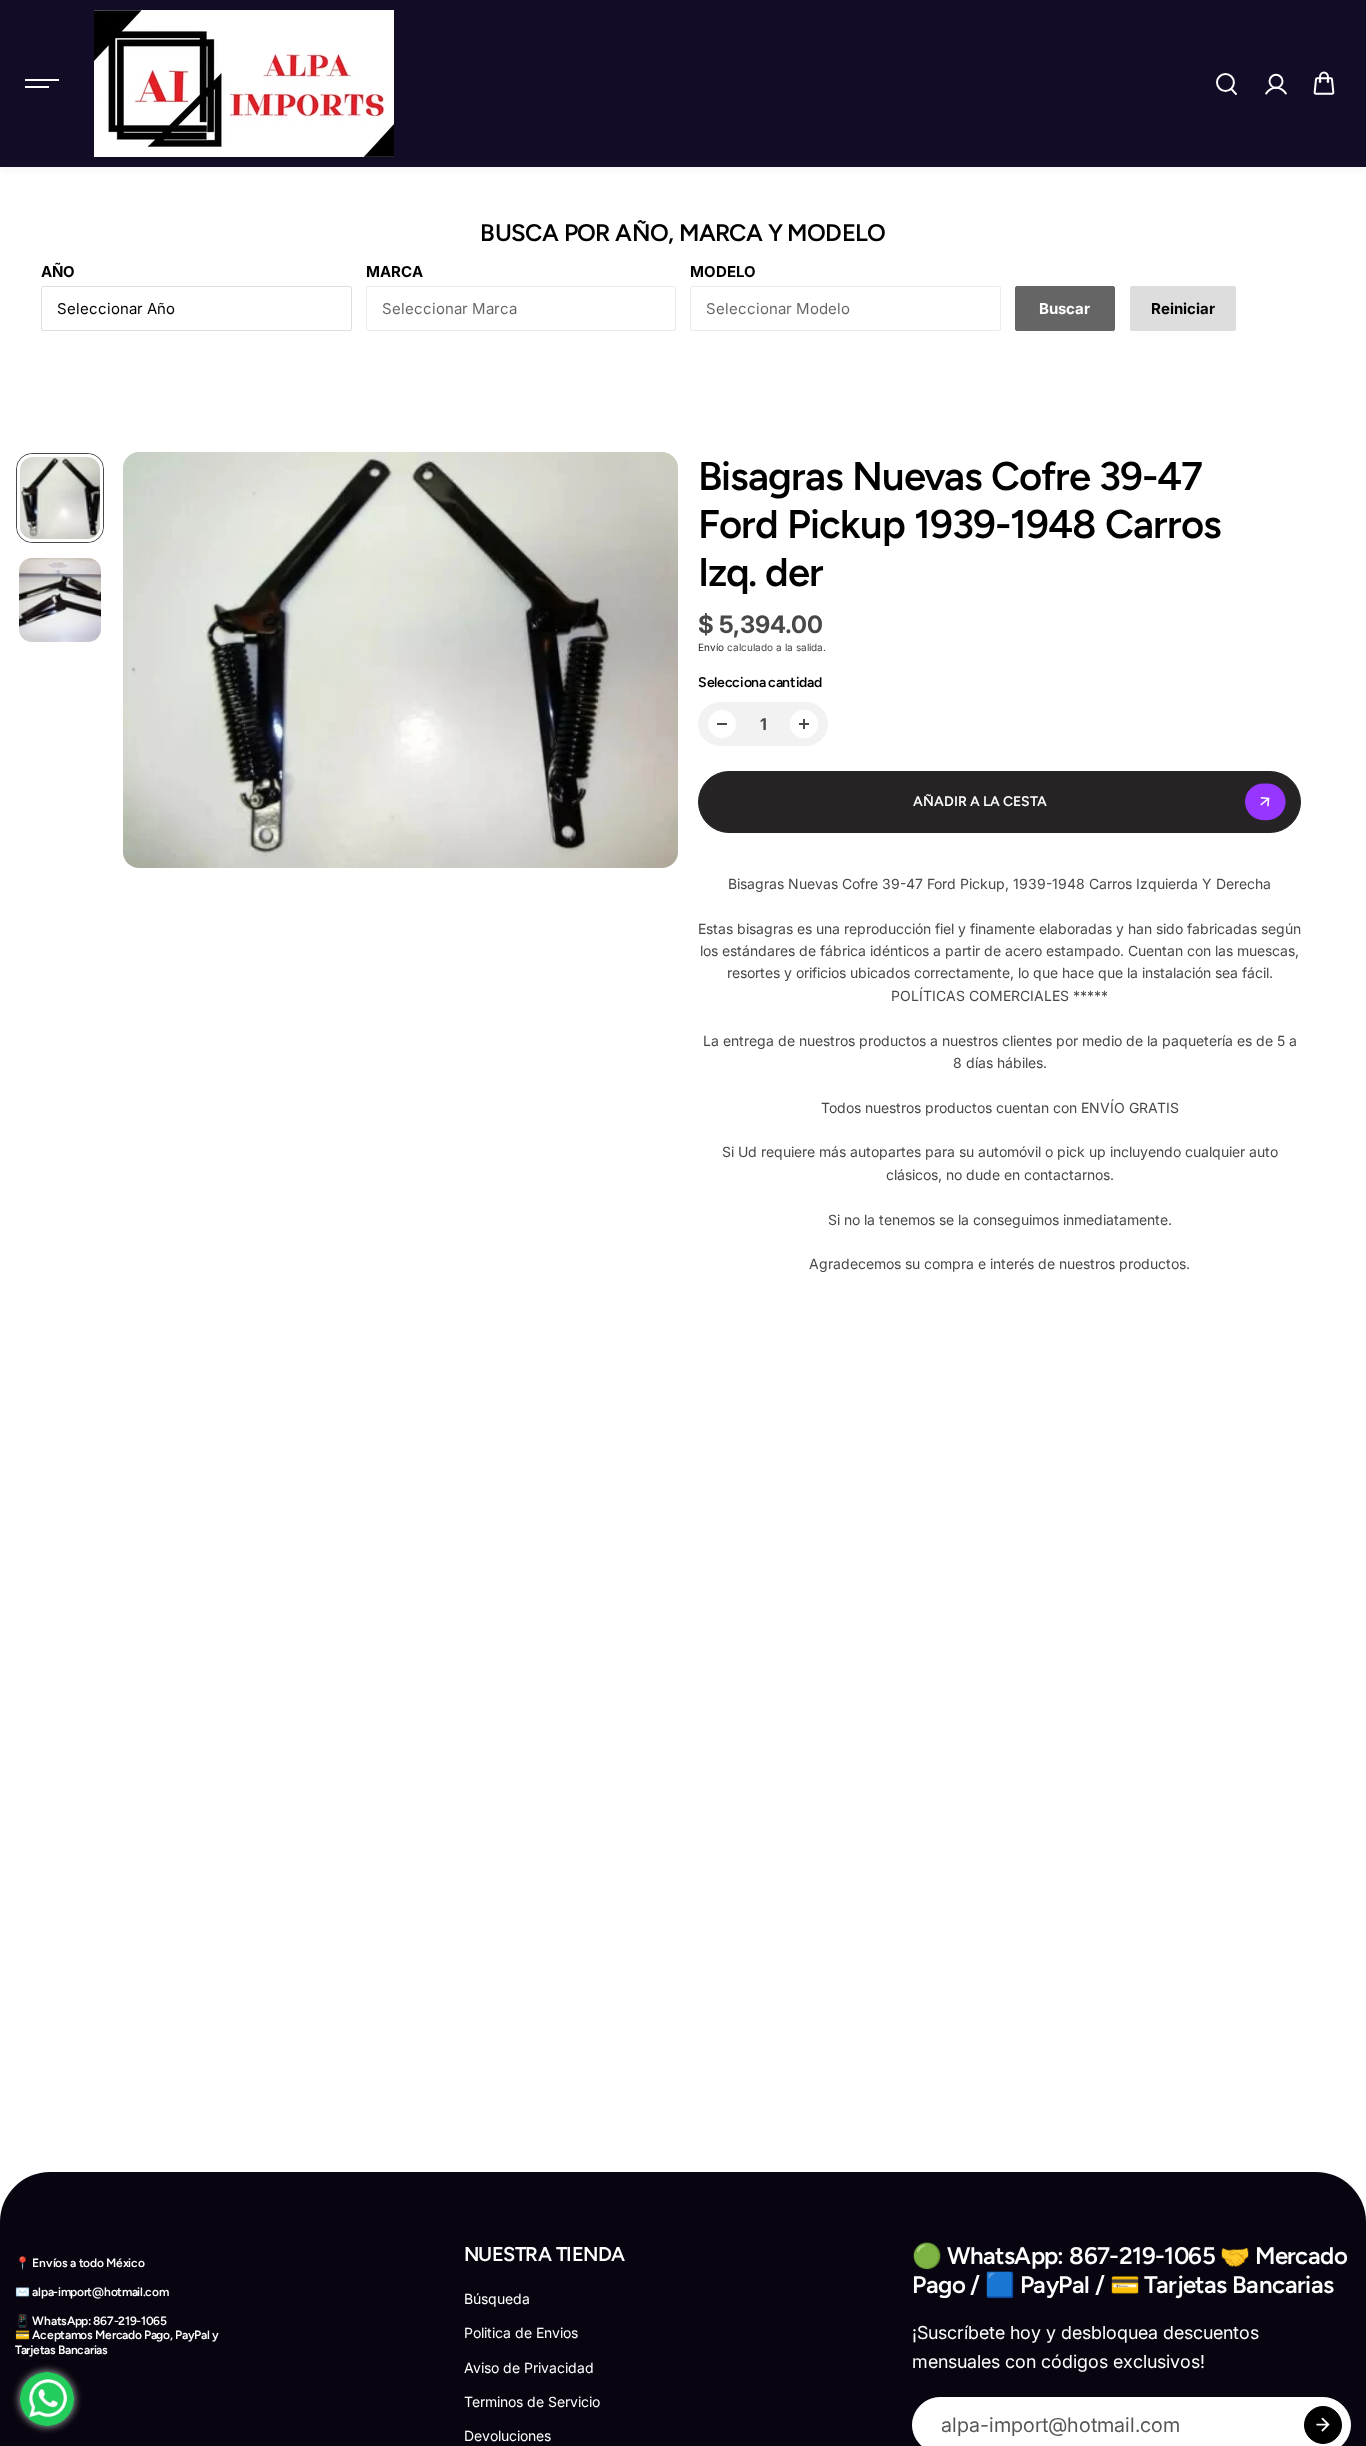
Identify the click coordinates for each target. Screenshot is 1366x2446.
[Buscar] (1226, 84)
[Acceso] (1275, 84)
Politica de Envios (521, 2332)
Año (58, 271)
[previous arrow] (151, 663)
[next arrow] (650, 663)
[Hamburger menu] (42, 84)
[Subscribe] (1323, 2425)
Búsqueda (497, 2298)
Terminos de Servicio (532, 2401)
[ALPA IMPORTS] (244, 83)
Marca (394, 271)
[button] (1324, 84)
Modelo (723, 271)
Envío (711, 647)
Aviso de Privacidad (529, 2367)
